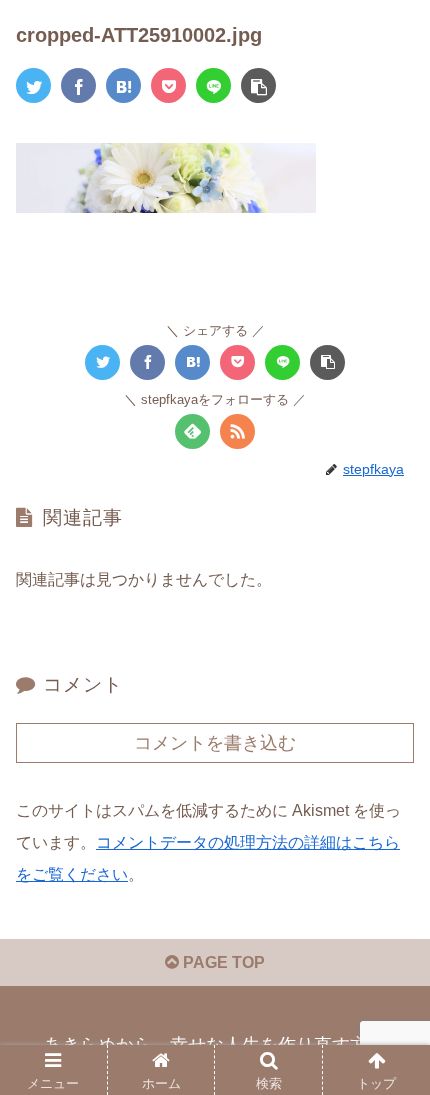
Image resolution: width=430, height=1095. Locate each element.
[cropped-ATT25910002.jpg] (123, 85)
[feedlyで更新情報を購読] (192, 431)
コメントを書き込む (215, 743)
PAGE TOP (222, 962)
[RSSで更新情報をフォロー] (237, 431)
